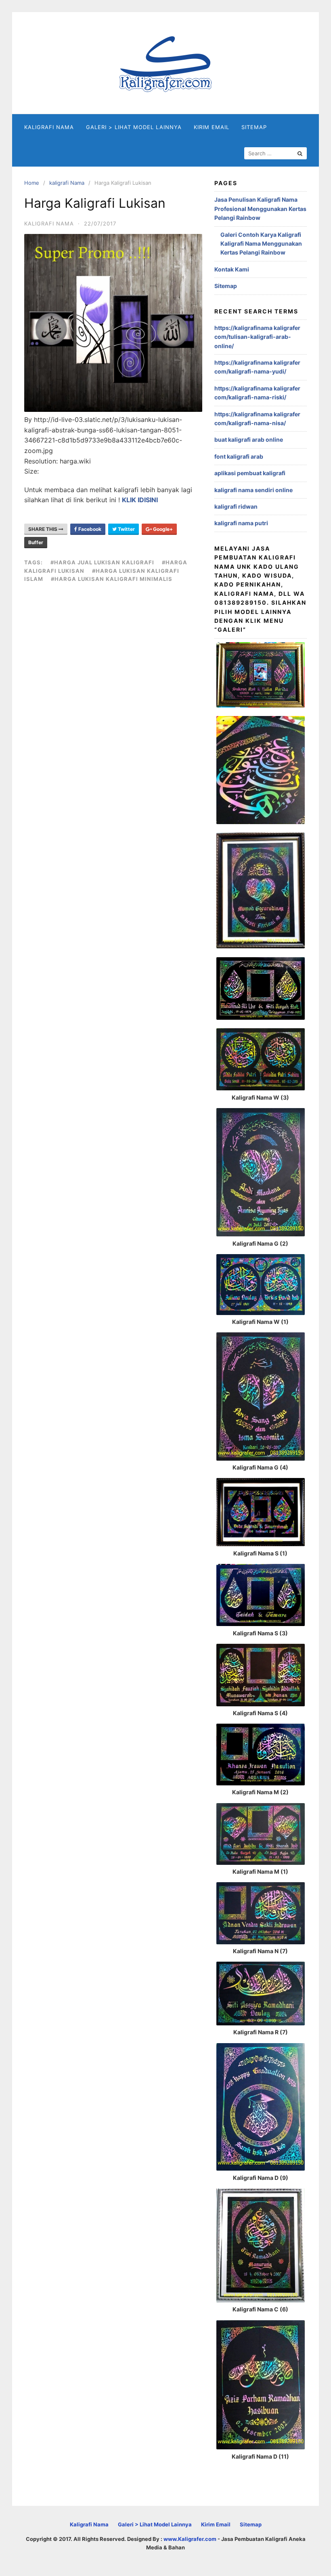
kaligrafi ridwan (236, 506)
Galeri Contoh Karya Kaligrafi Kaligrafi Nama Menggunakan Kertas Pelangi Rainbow (261, 244)
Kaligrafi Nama (49, 127)
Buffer (36, 542)
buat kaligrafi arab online (249, 439)
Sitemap (254, 127)
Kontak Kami (232, 269)
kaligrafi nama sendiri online (253, 490)
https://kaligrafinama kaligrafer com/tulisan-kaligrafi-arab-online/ (257, 337)
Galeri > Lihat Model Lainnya (134, 127)
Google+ (162, 529)
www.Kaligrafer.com (190, 2539)
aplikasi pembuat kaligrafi (250, 473)
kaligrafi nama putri (241, 523)
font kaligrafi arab (239, 456)
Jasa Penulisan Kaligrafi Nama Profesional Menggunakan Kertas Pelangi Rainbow (260, 209)
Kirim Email (212, 127)
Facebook (89, 529)
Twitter (126, 529)
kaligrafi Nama (67, 183)
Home (32, 183)
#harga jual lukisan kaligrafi (102, 562)
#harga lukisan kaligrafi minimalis (112, 579)
